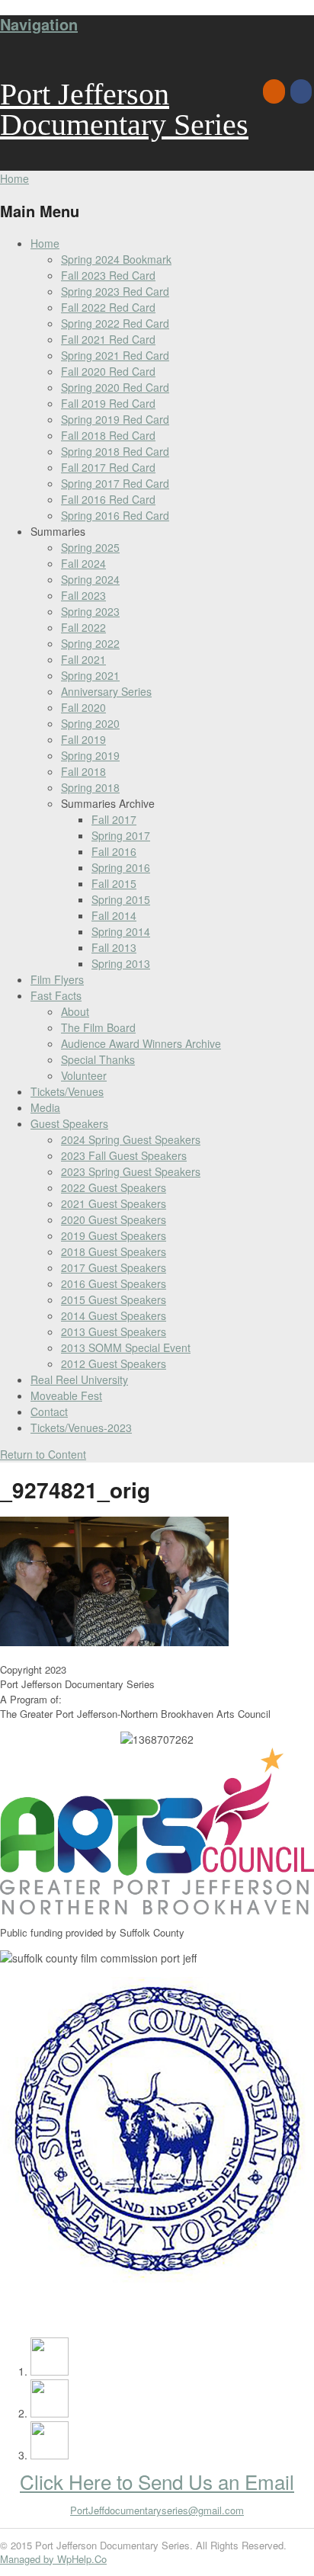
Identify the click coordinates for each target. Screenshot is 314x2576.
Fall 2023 (83, 595)
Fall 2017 (114, 819)
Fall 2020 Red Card (108, 371)
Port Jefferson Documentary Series (124, 109)
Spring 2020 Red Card (115, 387)
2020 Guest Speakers (114, 1219)
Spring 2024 (90, 579)
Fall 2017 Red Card (108, 467)
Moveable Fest (66, 1395)
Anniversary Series (106, 691)
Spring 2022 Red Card (115, 323)
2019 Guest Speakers (114, 1235)
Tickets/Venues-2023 (81, 1427)
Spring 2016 (121, 867)
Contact (49, 1411)
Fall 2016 (114, 851)
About (75, 1011)
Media (45, 1107)
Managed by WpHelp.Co (53, 2559)
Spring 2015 (121, 899)
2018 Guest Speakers (114, 1251)
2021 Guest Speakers (114, 1203)
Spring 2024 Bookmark (116, 259)
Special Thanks (98, 1059)
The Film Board (98, 1027)
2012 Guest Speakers (114, 1363)
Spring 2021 (90, 675)
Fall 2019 (83, 739)
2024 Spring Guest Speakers (131, 1139)
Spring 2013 (121, 963)
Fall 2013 (114, 947)
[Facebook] (302, 91)
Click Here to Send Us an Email (157, 2481)
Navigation (39, 24)
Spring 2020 (90, 723)
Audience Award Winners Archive (141, 1043)
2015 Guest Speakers (114, 1299)
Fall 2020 (83, 707)
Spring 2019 (90, 755)
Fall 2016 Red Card (108, 499)
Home (45, 243)
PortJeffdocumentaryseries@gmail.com (157, 2510)
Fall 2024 (83, 563)
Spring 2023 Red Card (115, 291)
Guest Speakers (69, 1123)
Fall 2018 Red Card (108, 435)
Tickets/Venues (67, 1091)
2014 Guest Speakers (114, 1315)
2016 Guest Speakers (114, 1283)
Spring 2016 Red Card (115, 515)
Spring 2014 (121, 931)
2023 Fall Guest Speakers (124, 1155)
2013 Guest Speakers (114, 1331)
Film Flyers (57, 979)
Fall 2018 (83, 771)
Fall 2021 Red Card (108, 339)
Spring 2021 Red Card (115, 355)
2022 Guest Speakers (114, 1187)
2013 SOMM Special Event (126, 1347)
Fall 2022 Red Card (108, 307)
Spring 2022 (90, 643)
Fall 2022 (83, 627)
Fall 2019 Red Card (108, 403)
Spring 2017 (121, 835)
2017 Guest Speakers (114, 1267)
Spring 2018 (90, 787)
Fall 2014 (114, 915)
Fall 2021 (83, 659)
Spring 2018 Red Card (115, 451)
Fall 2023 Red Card (108, 275)
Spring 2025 (90, 547)
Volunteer (84, 1075)
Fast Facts (56, 995)
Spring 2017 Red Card (115, 483)
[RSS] (275, 91)
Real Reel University (79, 1379)
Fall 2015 (114, 883)
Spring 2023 (90, 611)
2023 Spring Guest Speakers (131, 1171)
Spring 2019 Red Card (115, 419)
